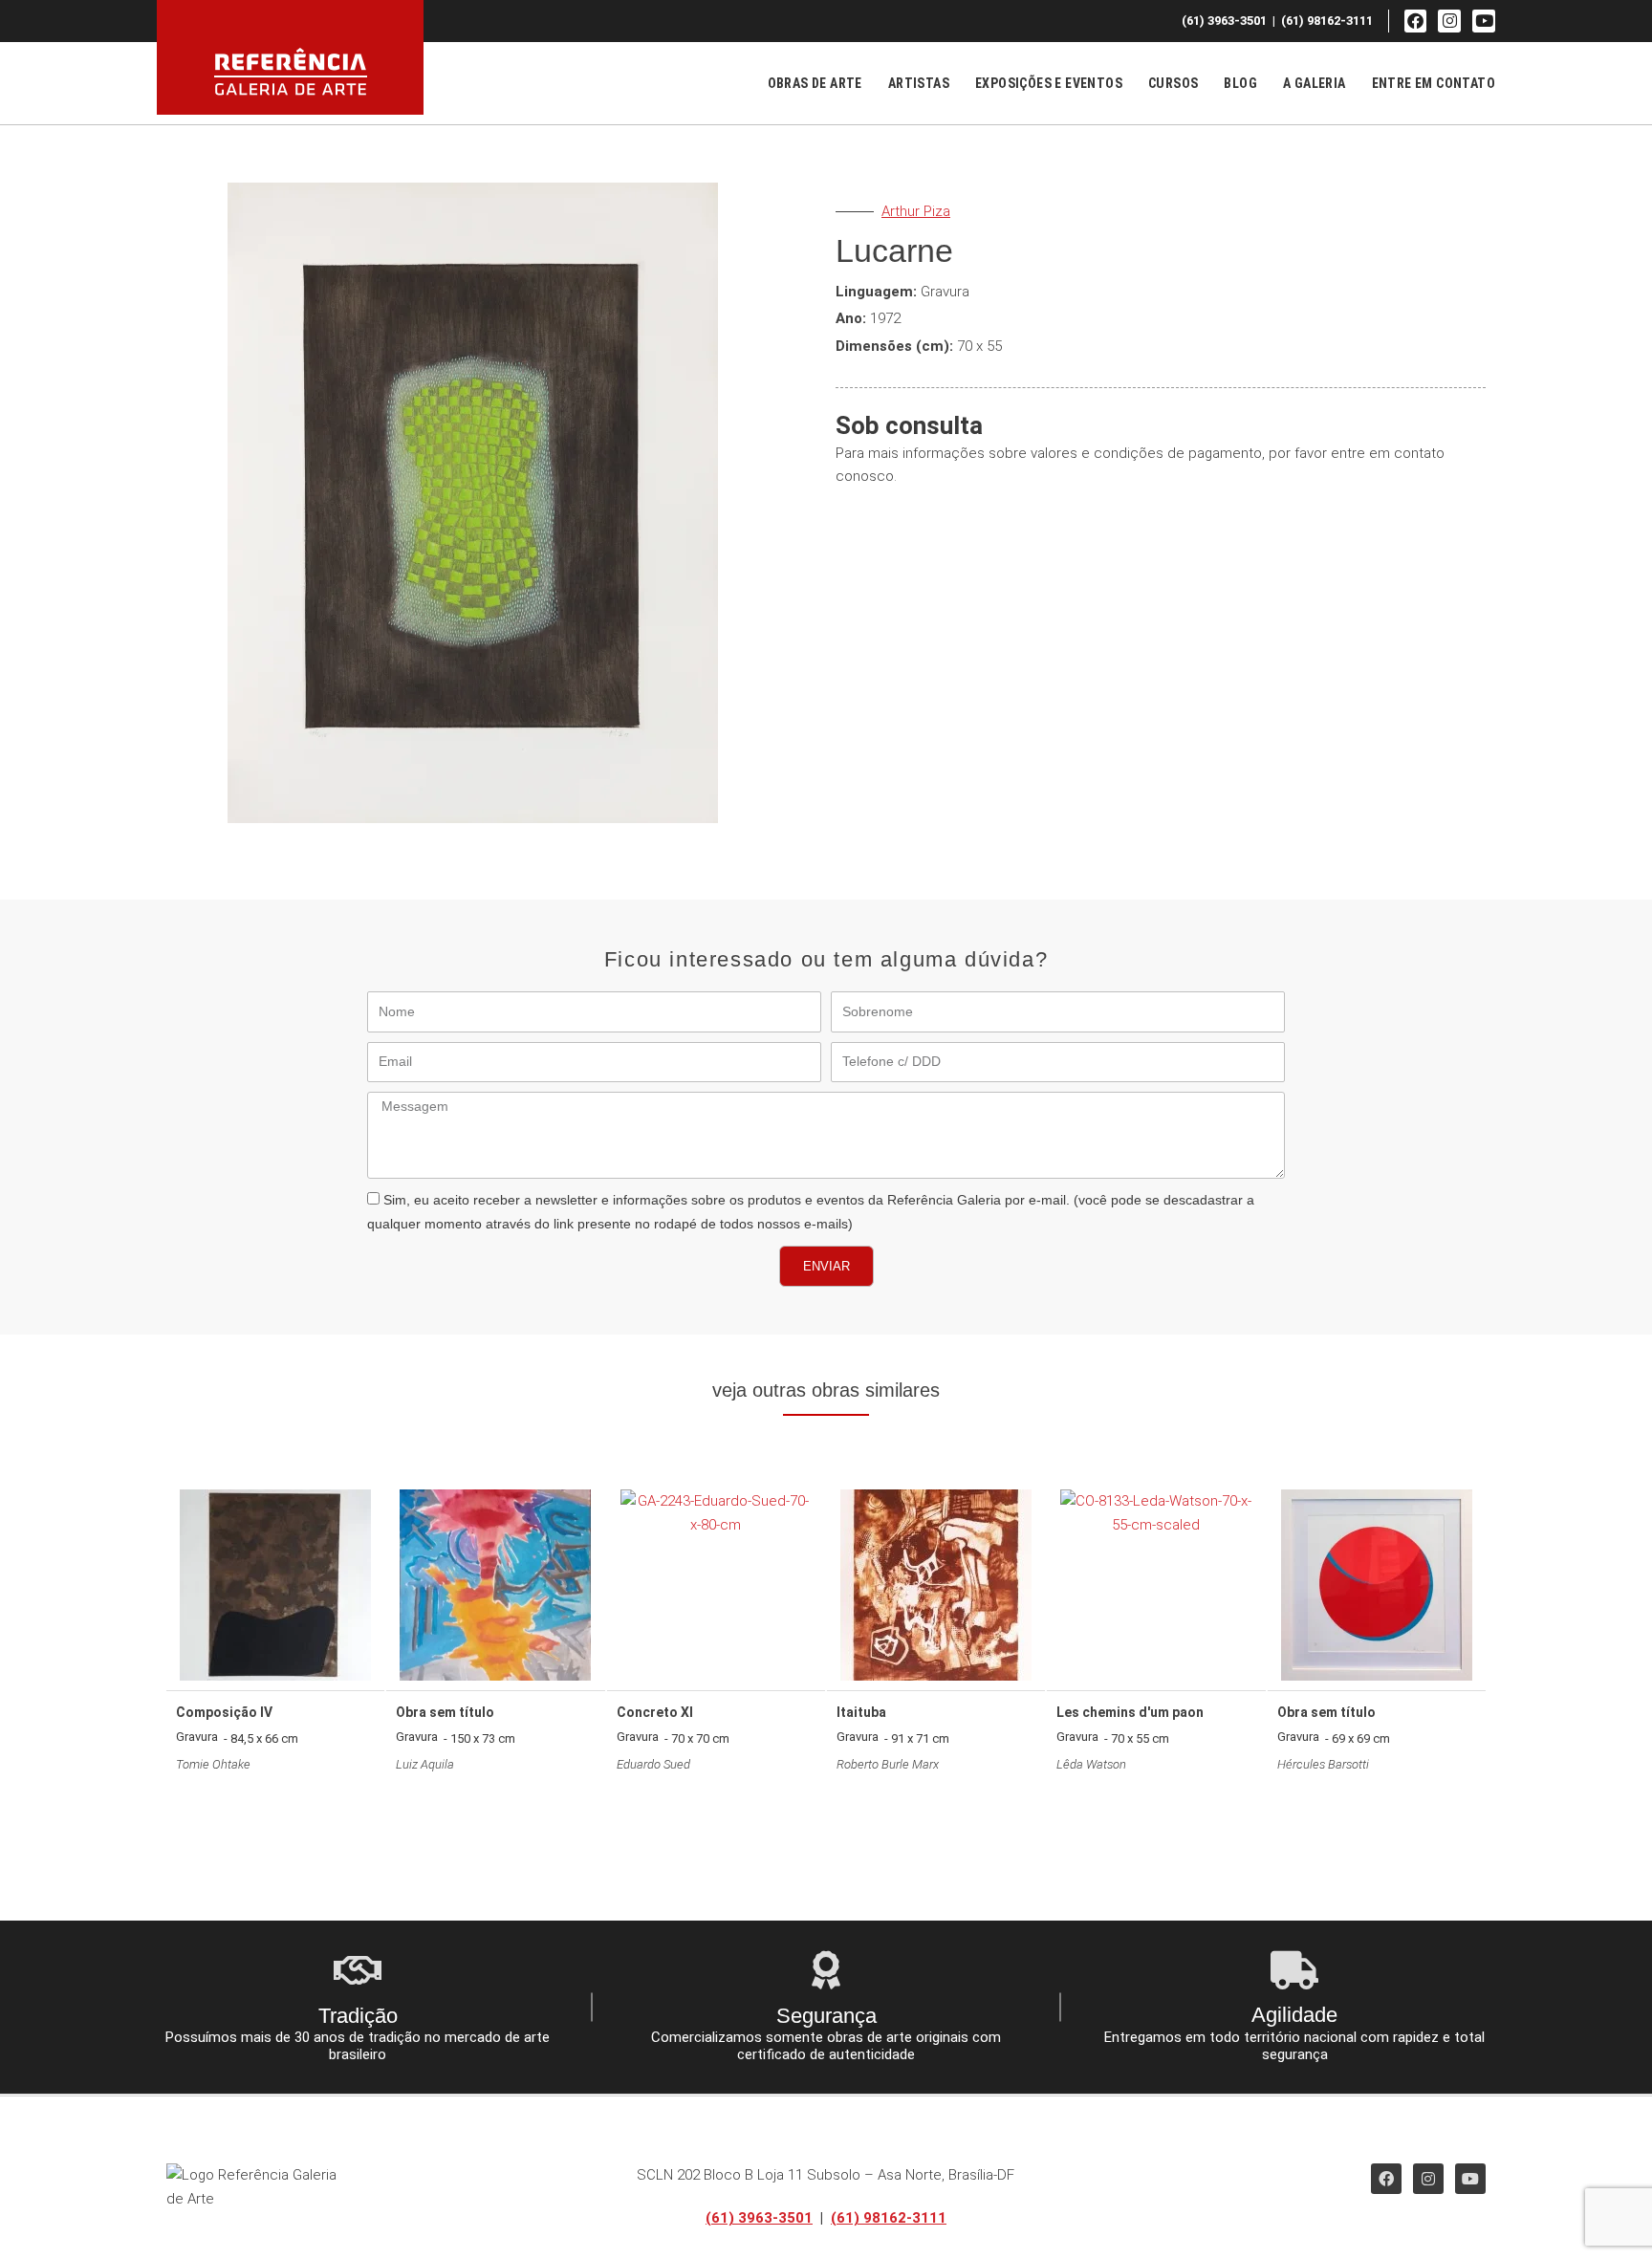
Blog (1240, 83)
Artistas (919, 83)
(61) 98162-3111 (889, 2218)
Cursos (1173, 83)
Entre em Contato (1434, 83)
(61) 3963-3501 (759, 2218)
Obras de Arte (815, 83)
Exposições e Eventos (1049, 83)
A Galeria (1315, 83)
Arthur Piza (916, 211)
